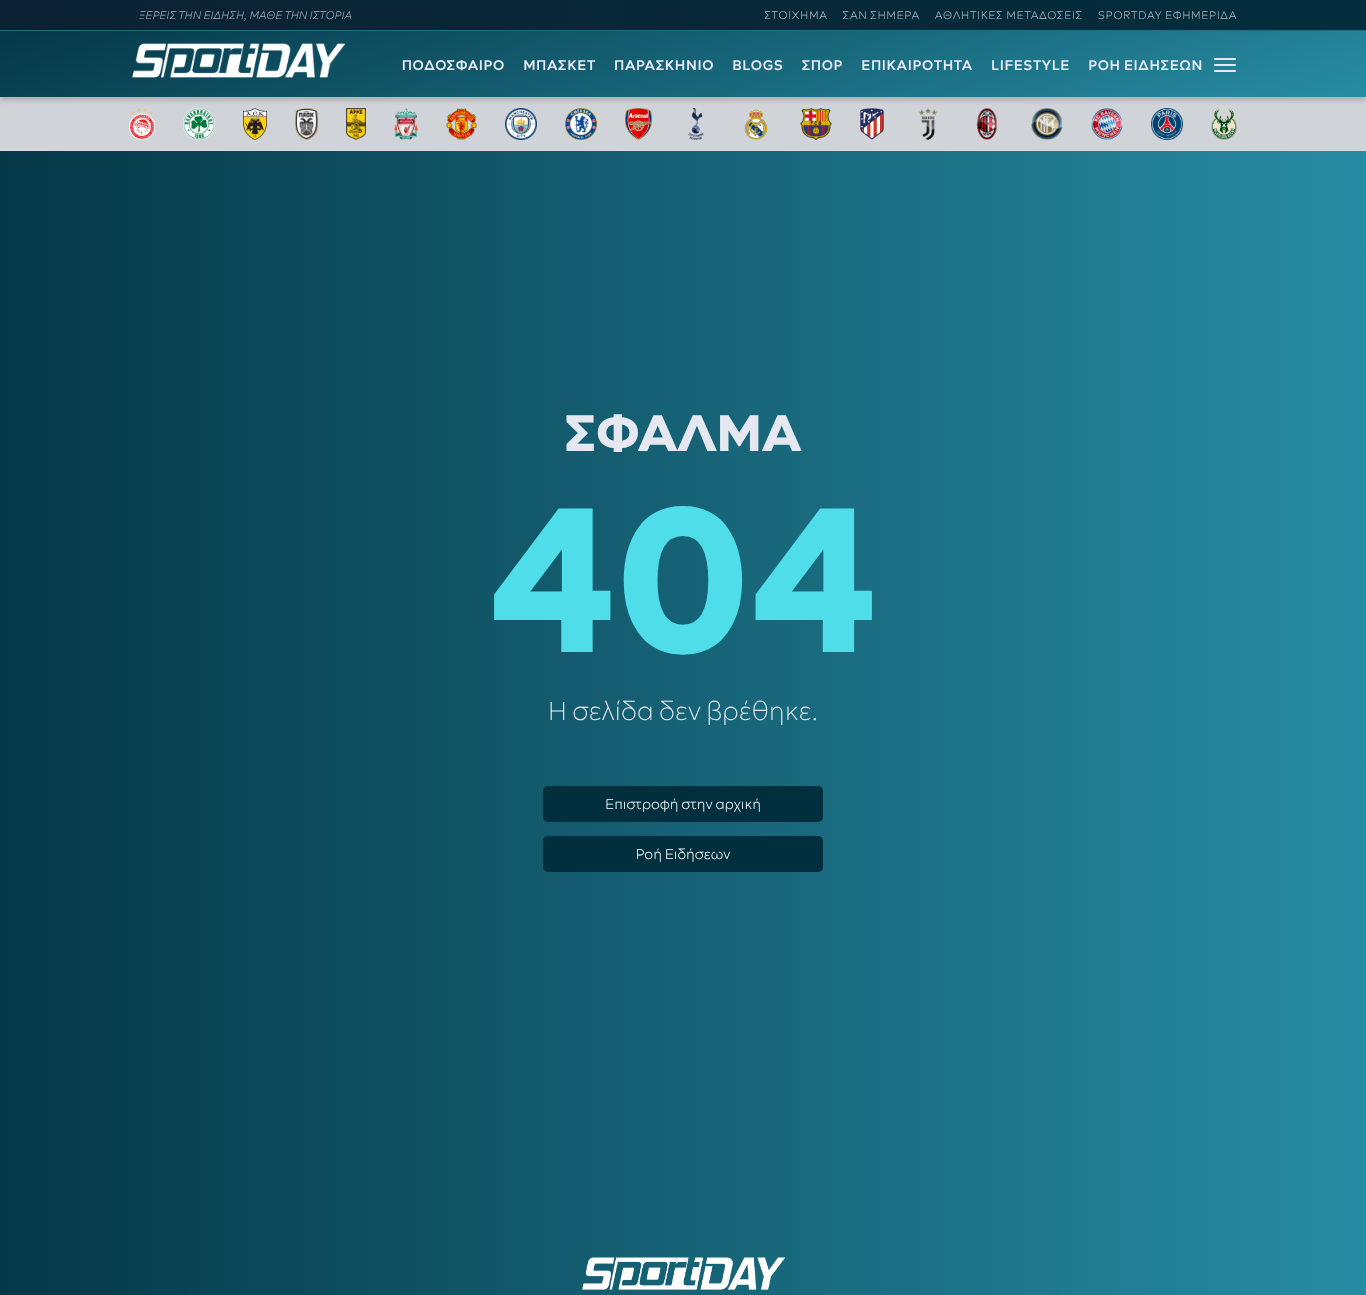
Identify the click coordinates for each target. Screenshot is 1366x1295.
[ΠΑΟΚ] (306, 124)
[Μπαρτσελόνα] (816, 124)
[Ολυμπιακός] (142, 124)
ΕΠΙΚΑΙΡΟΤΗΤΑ (917, 65)
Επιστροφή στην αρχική (683, 804)
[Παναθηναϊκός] (199, 124)
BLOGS (757, 65)
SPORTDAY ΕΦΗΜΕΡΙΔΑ (1167, 15)
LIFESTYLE (1030, 65)
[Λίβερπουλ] (406, 124)
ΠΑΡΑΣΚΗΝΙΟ (664, 65)
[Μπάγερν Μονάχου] (1107, 124)
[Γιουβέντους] (928, 124)
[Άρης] (356, 124)
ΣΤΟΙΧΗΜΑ (795, 15)
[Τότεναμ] (696, 124)
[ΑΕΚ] (255, 124)
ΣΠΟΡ (822, 65)
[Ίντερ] (1047, 124)
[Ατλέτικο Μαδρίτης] (872, 124)
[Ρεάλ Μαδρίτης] (756, 124)
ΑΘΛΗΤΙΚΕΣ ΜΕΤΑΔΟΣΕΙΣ (1009, 15)
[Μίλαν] (987, 124)
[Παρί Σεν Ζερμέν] (1167, 124)
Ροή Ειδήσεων (682, 854)
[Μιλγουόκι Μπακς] (1224, 124)
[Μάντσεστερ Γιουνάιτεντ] (461, 124)
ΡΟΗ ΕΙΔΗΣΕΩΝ (1145, 65)
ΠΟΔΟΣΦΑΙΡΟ (453, 65)
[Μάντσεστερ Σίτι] (521, 124)
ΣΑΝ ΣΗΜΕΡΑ (881, 15)
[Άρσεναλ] (638, 124)
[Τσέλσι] (581, 124)
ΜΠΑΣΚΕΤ (559, 65)
